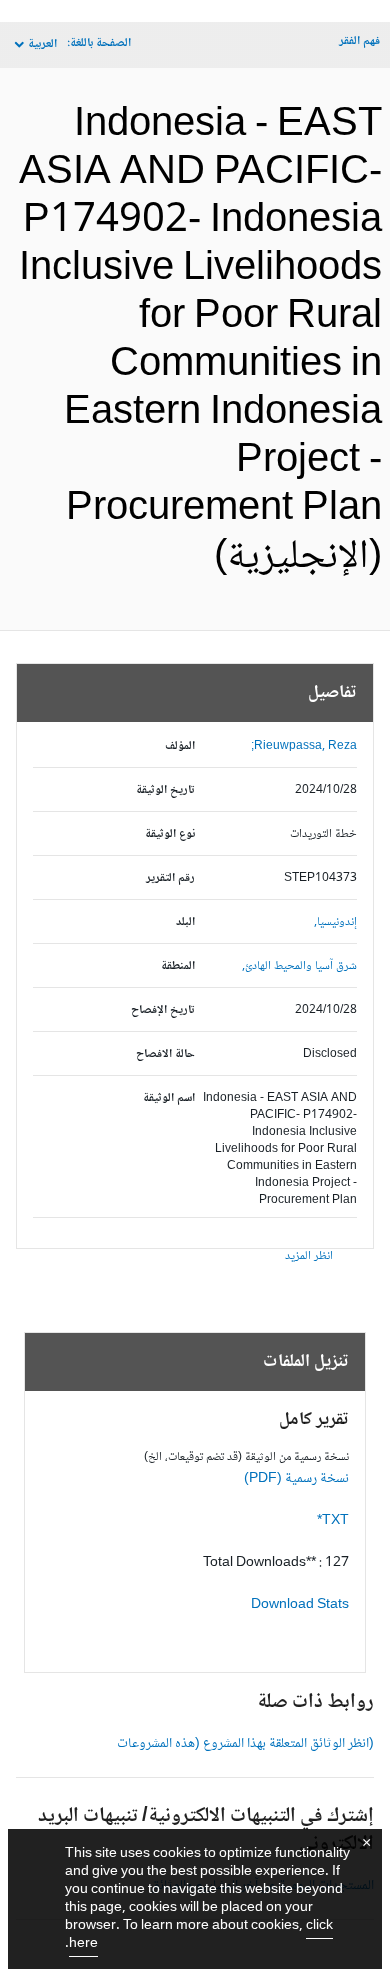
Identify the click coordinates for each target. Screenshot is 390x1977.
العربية (42, 44)
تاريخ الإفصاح (163, 1010)
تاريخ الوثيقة (165, 790)
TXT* (333, 1521)
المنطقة (178, 966)
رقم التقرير (170, 878)
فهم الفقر (359, 41)
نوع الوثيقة (170, 834)
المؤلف (180, 746)
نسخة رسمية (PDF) (296, 1479)
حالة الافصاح (165, 1054)
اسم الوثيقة (169, 1098)
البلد (185, 922)
